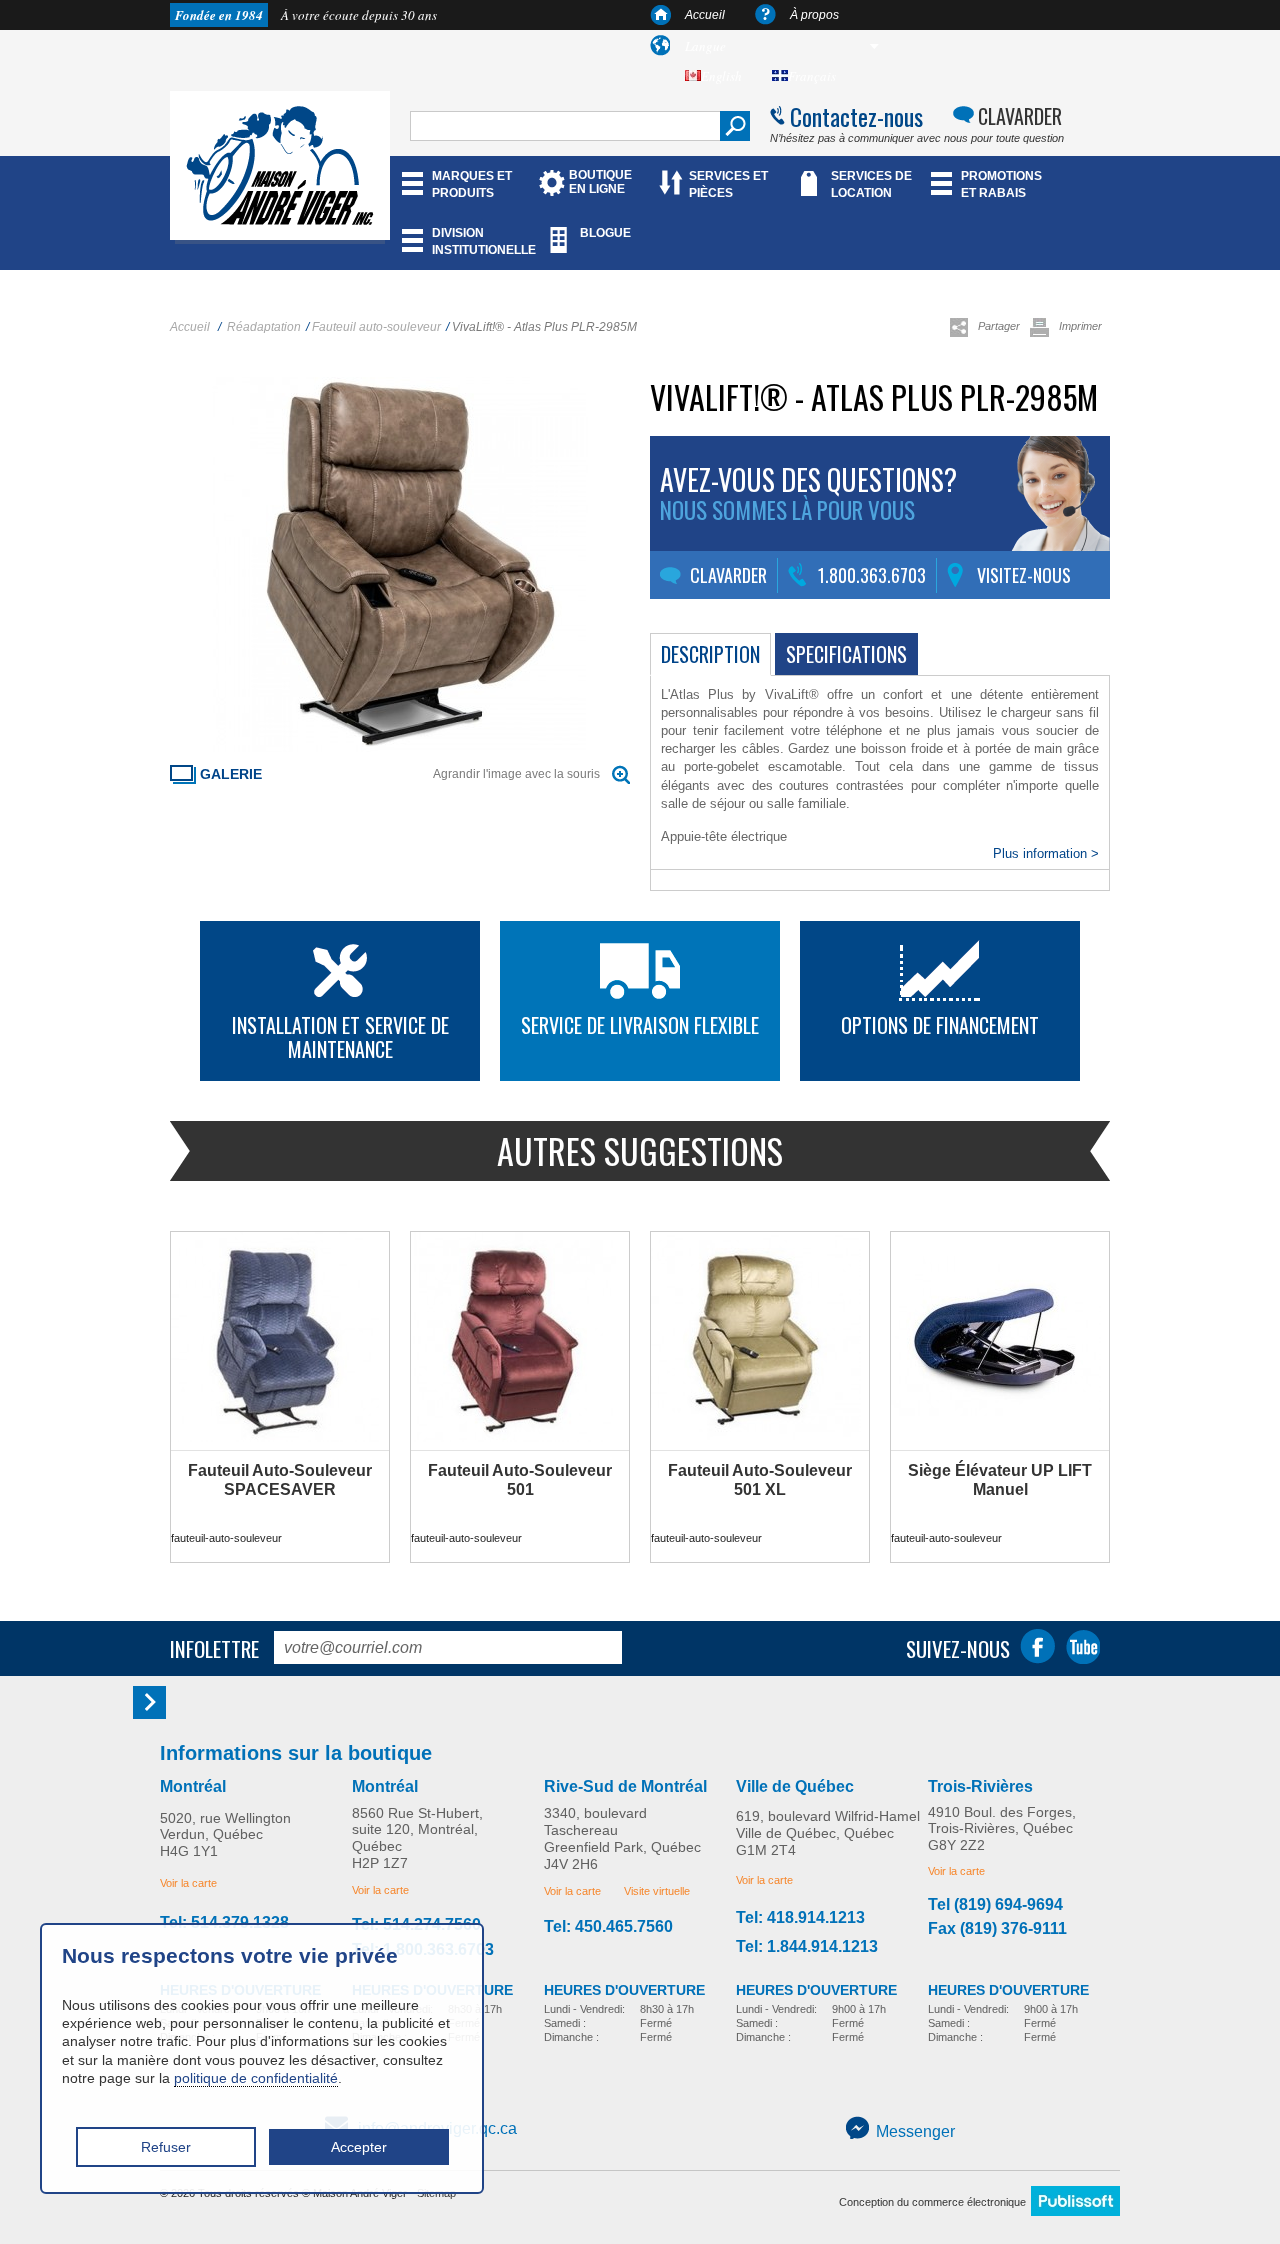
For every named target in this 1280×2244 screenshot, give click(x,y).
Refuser (166, 2147)
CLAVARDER (1020, 116)
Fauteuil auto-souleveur (376, 327)
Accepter (359, 2147)
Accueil (705, 15)
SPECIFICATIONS (846, 654)
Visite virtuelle (657, 1891)
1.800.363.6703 (872, 575)
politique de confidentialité (256, 2078)
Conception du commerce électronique (932, 2202)
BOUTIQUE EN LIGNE (600, 182)
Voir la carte (188, 1883)
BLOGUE (605, 233)
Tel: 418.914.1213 (800, 1918)
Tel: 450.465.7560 (608, 1927)
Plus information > (1046, 853)
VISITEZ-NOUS (1024, 575)
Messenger (915, 2131)
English (721, 76)
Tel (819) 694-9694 (995, 1905)
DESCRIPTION (710, 654)
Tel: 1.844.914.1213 (807, 1947)
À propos (814, 15)
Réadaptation (264, 327)
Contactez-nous (856, 116)
